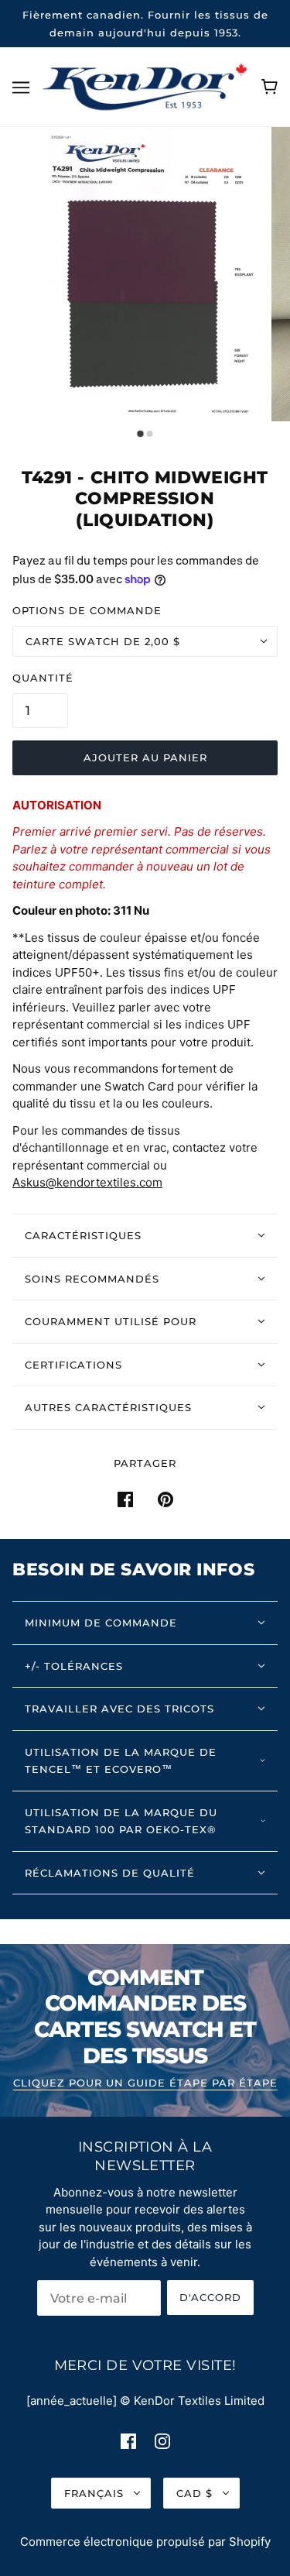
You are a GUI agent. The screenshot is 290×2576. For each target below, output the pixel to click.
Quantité (43, 678)
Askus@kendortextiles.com (87, 1182)
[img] (128, 2441)
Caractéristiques (83, 1235)
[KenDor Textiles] (145, 86)
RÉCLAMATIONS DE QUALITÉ (110, 1873)
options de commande (87, 610)
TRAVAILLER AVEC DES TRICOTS (119, 1709)
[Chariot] (270, 87)
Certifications (73, 1365)
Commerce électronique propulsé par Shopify (145, 2542)
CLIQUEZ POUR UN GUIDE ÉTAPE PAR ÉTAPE (145, 2083)
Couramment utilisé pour (111, 1321)
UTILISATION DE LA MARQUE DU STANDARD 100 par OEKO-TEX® (121, 1821)
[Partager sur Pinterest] (165, 1499)
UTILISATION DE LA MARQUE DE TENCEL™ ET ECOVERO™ (121, 1761)
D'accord (210, 2297)
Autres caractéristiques (108, 1407)
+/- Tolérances (74, 1666)
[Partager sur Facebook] (125, 1499)
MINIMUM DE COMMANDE (101, 1623)
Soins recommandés (92, 1279)
